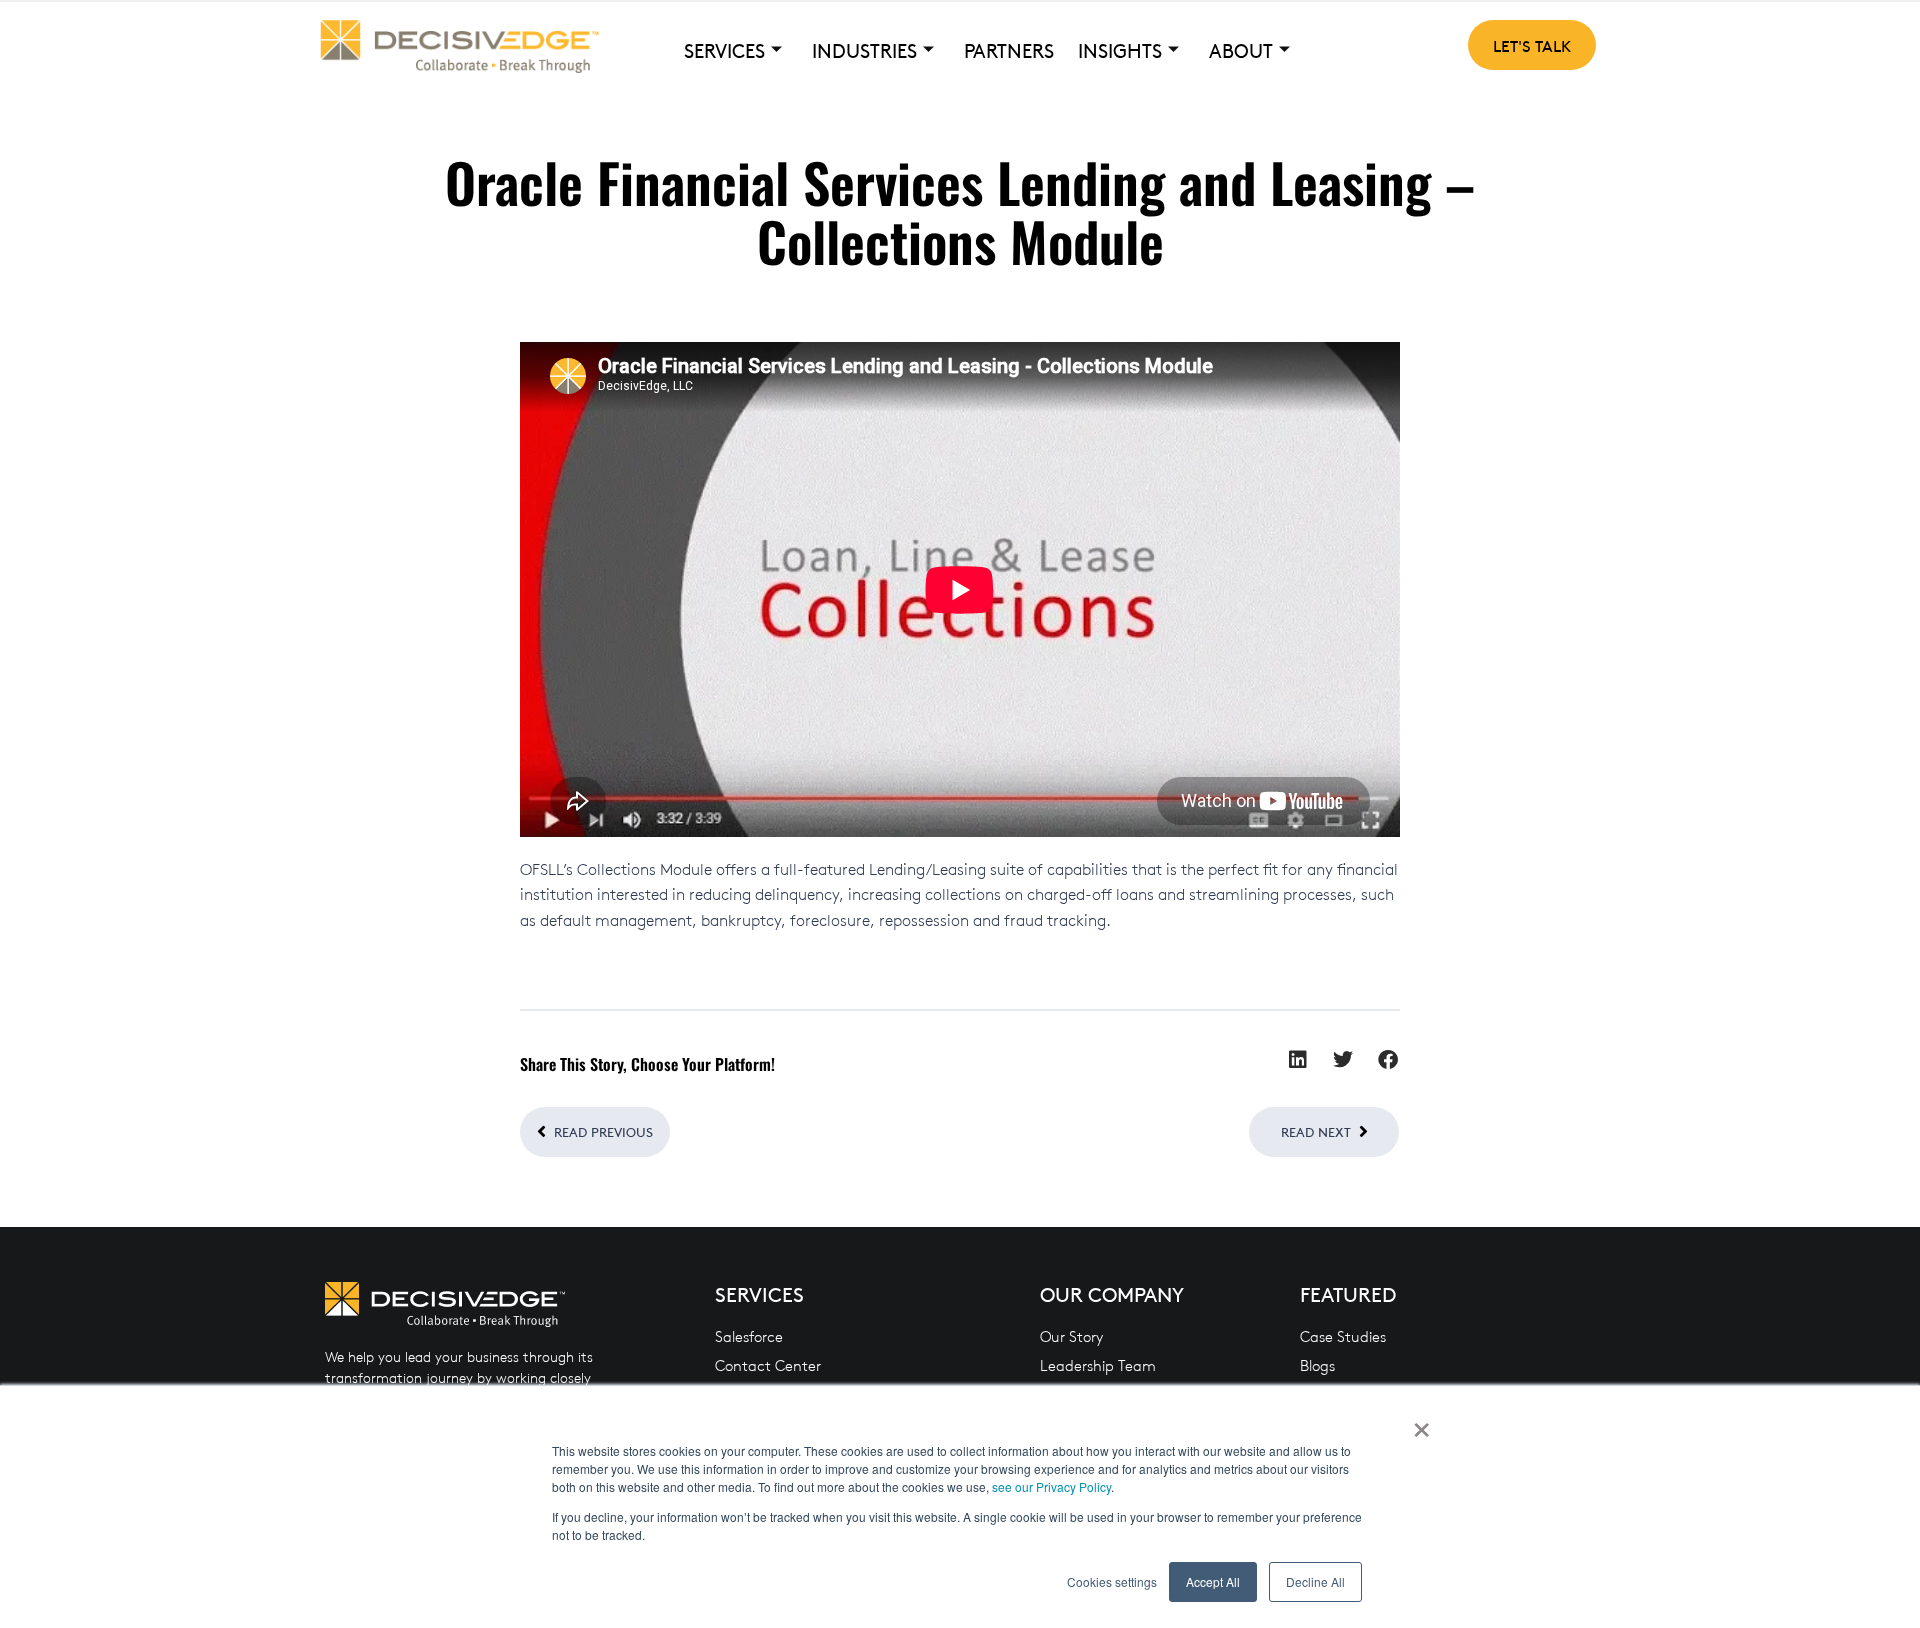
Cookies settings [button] (1112, 1581)
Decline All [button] (1315, 1581)
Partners (1009, 50)
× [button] (1421, 1423)
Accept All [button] (1213, 1581)
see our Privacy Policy (1051, 1486)
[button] (1297, 1060)
